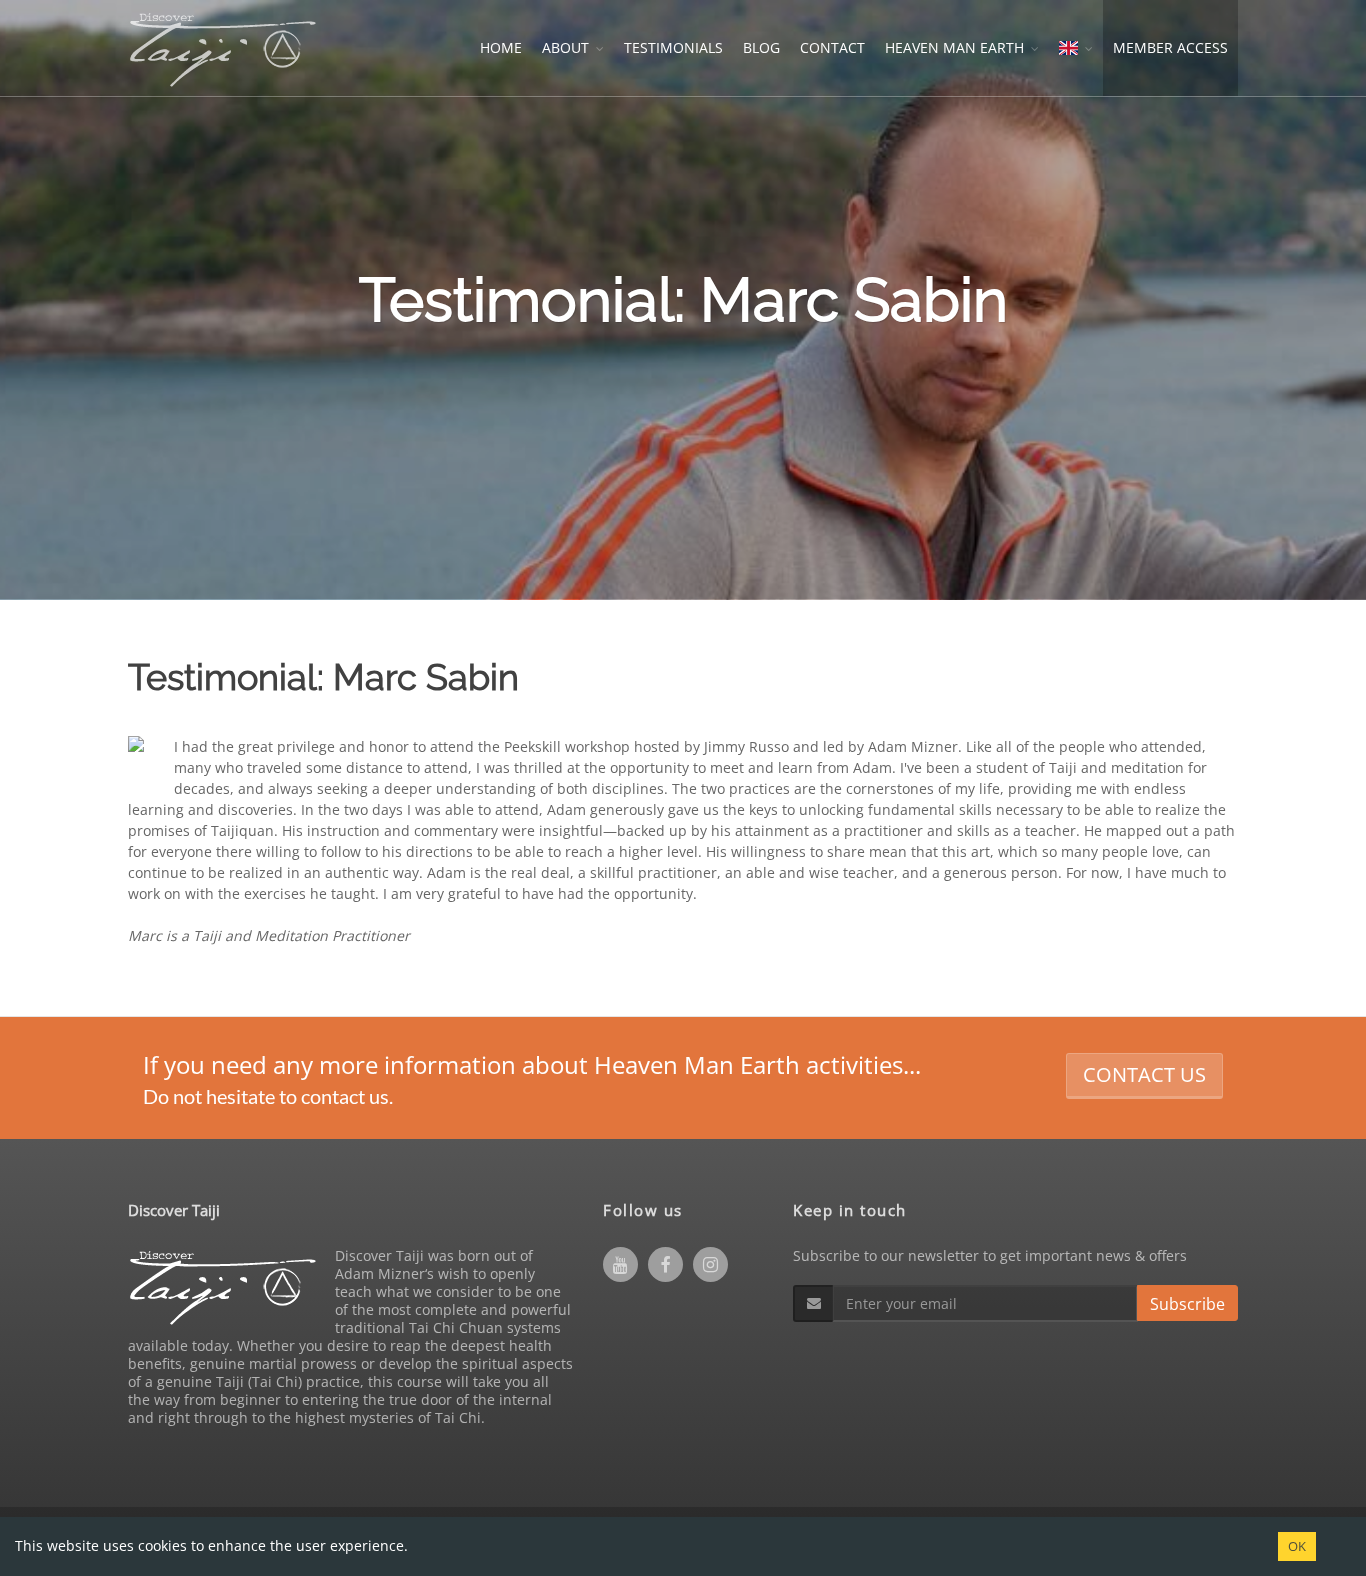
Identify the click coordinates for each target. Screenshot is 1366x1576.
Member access (1170, 47)
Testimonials (673, 47)
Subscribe (1187, 1304)
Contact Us (1144, 1074)
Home (501, 47)
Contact (832, 47)
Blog (761, 47)
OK (1297, 1546)
